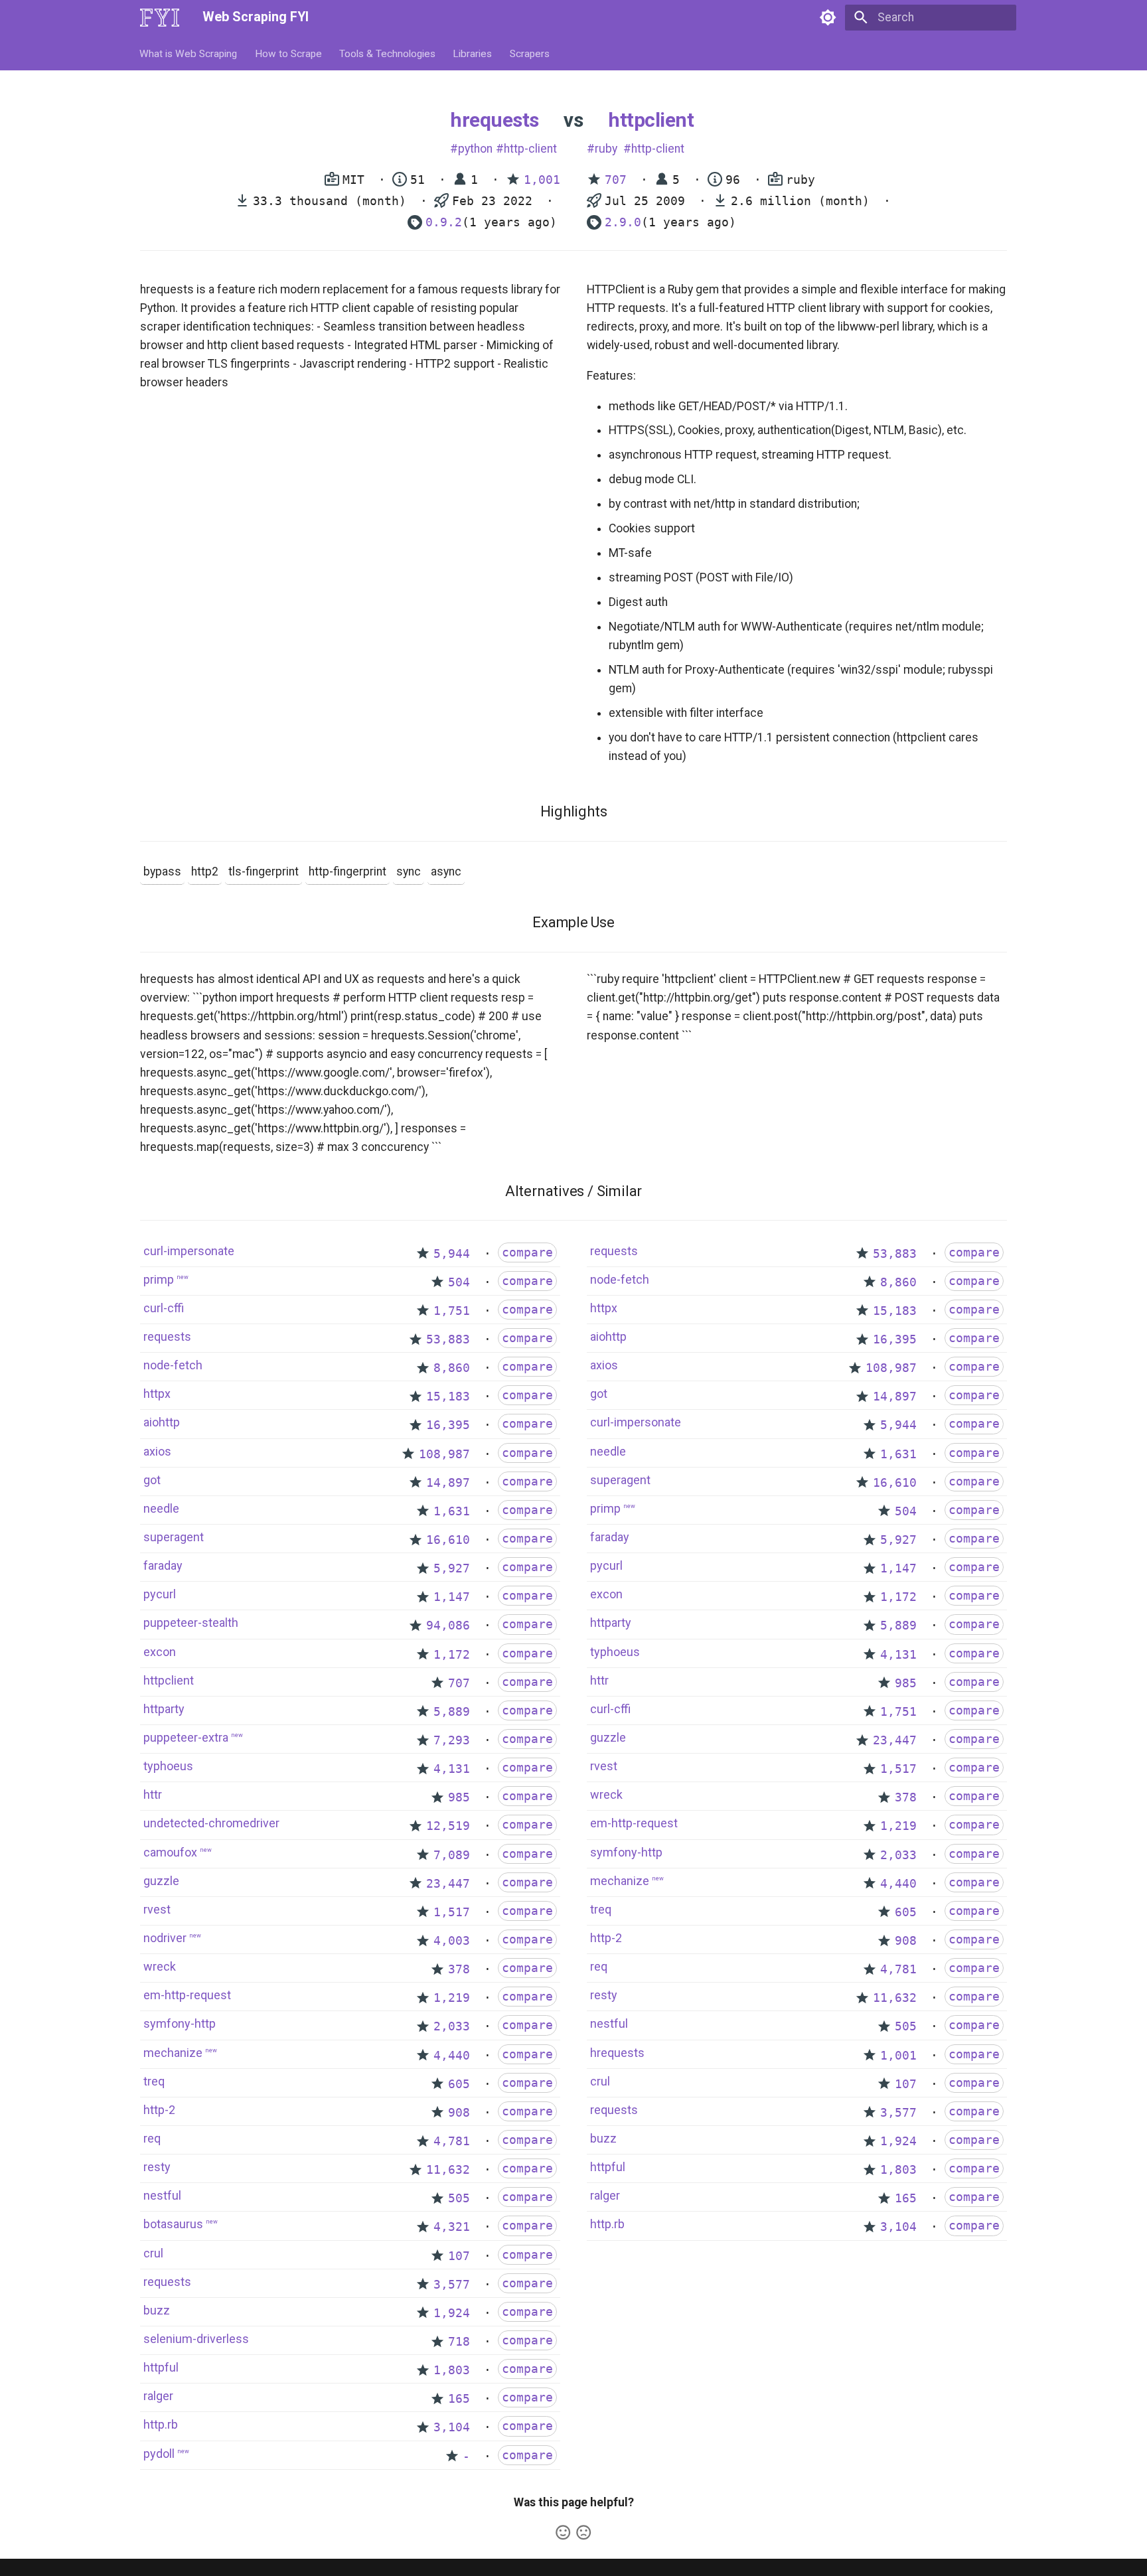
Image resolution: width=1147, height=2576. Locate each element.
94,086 (448, 1626)
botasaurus (173, 2224)
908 (459, 2113)
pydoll (159, 2454)
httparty (164, 1709)
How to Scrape (288, 53)
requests (167, 1336)
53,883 (448, 1339)
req (152, 2138)
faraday (163, 1565)
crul (153, 2253)
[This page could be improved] (583, 2532)
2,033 (452, 2026)
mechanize (173, 2053)
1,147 (452, 1597)
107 (459, 2256)
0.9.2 (444, 222)
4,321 (452, 2227)
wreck (160, 1966)
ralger (158, 2396)
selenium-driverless (196, 2339)
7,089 (452, 1855)
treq (154, 2081)
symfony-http (180, 2023)
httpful (161, 2367)
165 (459, 2399)
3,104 (452, 2427)
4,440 (452, 2056)
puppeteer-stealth (191, 1623)
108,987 (444, 1454)
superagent (174, 1537)
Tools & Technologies (387, 53)
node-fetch (173, 1365)
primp (159, 1279)
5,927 (452, 1568)
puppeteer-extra (186, 1737)
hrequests (495, 120)
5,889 (452, 1712)
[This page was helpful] (563, 2532)
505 (459, 2198)
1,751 (452, 1311)
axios (157, 1451)
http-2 (159, 2110)
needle (161, 1508)
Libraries (473, 53)
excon (160, 1652)
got (152, 1480)
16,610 (448, 1540)
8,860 (452, 1368)
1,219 (452, 1998)
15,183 (448, 1397)
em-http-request (187, 1995)
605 (459, 2084)
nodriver (165, 1938)
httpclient (651, 120)
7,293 (452, 1740)
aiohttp (162, 1422)
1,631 (452, 1511)
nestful (162, 2195)
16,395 (448, 1425)
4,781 (452, 2141)
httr (153, 1794)
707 (616, 180)
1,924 (452, 2313)
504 (459, 1282)
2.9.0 (623, 222)
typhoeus (168, 1766)
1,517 (452, 1912)
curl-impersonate (189, 1251)
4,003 (452, 1941)
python (475, 149)
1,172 (452, 1655)
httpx (157, 1394)
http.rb (161, 2424)
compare (527, 1252)
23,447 (448, 1884)
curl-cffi (164, 1308)
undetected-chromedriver (211, 1823)
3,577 (452, 2285)
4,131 (452, 1769)
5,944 (452, 1254)
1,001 (542, 180)
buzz (157, 2310)
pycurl (160, 1594)
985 (459, 1797)
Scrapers (530, 53)
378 (459, 1969)
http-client (530, 149)
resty (157, 2167)
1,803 (452, 2370)
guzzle (161, 1881)
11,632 (448, 2170)
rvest (157, 1909)
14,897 (448, 1483)
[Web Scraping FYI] (160, 17)
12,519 (448, 1826)
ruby (606, 149)
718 (459, 2342)
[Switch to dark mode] (828, 17)
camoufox (170, 1852)
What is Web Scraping (189, 53)
